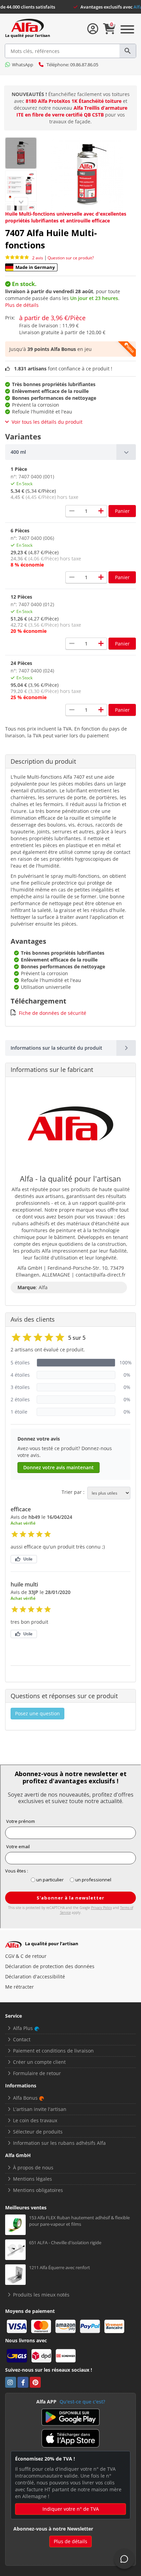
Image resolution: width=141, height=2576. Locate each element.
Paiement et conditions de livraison (53, 2051)
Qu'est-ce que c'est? (82, 2402)
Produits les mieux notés (41, 2295)
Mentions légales (33, 2179)
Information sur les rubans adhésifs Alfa (59, 2143)
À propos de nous (33, 2168)
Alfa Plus (23, 2028)
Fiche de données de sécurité (53, 1013)
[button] (70, 452)
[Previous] (21, 202)
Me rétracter (20, 1987)
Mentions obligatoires (38, 2190)
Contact (22, 2039)
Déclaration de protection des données (50, 1966)
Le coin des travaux (35, 2120)
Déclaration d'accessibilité (35, 1977)
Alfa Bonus (25, 2098)
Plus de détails (22, 305)
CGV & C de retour (26, 1956)
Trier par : (73, 1492)
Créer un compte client (39, 2062)
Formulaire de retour (37, 2073)
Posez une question (37, 1713)
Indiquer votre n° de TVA (71, 2509)
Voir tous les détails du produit (47, 422)
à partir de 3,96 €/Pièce (52, 318)
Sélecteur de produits (38, 2132)
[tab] (70, 452)
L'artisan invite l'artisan (40, 2109)
